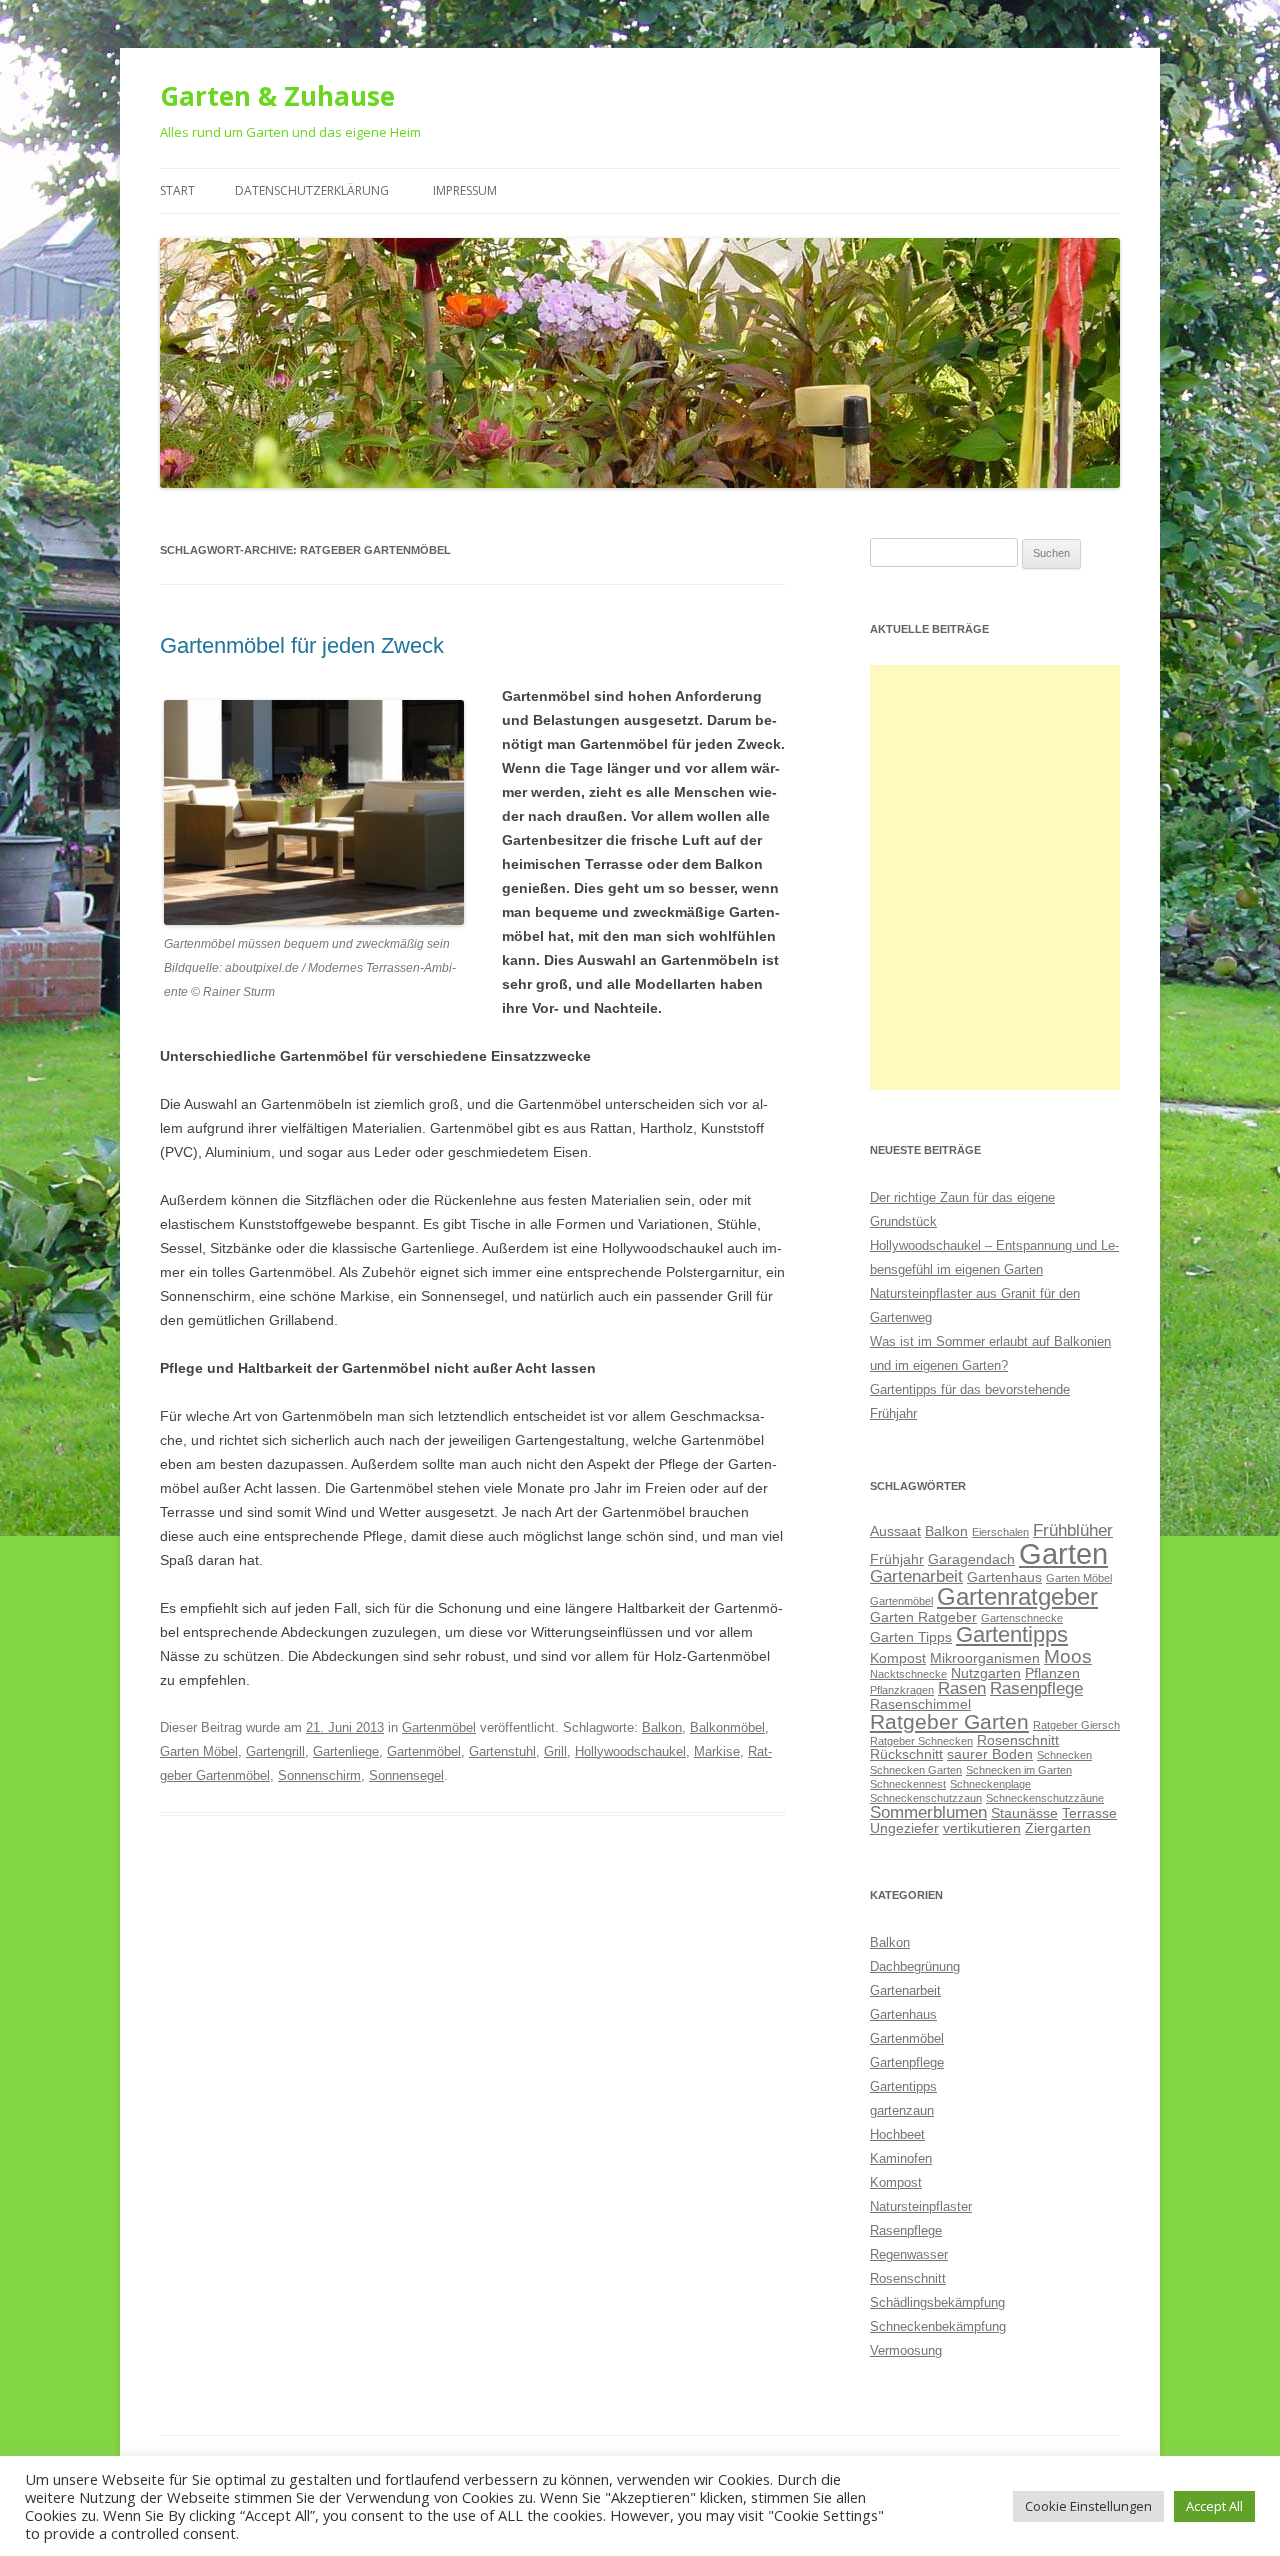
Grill (555, 1751)
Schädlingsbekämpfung (937, 2302)
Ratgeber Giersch (1076, 1725)
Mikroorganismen (985, 1658)
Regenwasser (909, 2254)
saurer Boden (990, 1754)
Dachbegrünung (915, 1966)
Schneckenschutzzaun (926, 1798)
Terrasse (1089, 1813)
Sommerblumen (928, 1812)
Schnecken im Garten (1019, 1770)
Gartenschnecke (1022, 1618)
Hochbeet (897, 2134)
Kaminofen (901, 2158)
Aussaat (895, 1531)
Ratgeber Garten (949, 1721)
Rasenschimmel (920, 1704)
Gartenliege (346, 1751)
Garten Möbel (199, 1751)
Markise (717, 1751)
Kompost (898, 1658)
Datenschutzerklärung (312, 190)
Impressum (465, 190)
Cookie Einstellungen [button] (1088, 2506)
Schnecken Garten (916, 1770)
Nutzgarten (986, 1673)
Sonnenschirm (319, 1775)
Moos (1068, 1656)
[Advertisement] (995, 877)
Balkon (662, 1727)
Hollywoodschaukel (630, 1751)
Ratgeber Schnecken (921, 1741)
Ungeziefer (904, 1828)
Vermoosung (906, 2350)
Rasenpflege (1036, 1688)
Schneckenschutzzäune (1045, 1798)
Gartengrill (275, 1751)
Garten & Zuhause (277, 96)
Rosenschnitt (1018, 1740)
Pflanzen (1052, 1673)
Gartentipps (1012, 1634)
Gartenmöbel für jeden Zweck (302, 645)
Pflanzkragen (902, 1690)
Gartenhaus (1004, 1577)
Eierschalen (1000, 1532)
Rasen (962, 1688)
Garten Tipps (911, 1637)
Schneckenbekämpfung (938, 2326)
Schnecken (1064, 1755)
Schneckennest (908, 1784)
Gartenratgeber (1017, 1596)
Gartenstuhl (502, 1751)
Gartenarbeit (916, 1576)
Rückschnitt (906, 1754)
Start (177, 190)
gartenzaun (902, 2110)
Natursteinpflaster (921, 2206)
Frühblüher (1073, 1530)
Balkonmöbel (727, 1727)
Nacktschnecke (908, 1674)
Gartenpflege (907, 2062)
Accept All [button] (1214, 2506)
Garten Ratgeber (923, 1617)
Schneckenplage (990, 1784)
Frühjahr (897, 1559)
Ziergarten (1058, 1828)
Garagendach (971, 1559)
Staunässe (1024, 1813)
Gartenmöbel (439, 1727)
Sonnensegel (406, 1775)
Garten (1063, 1553)
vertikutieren (982, 1828)
